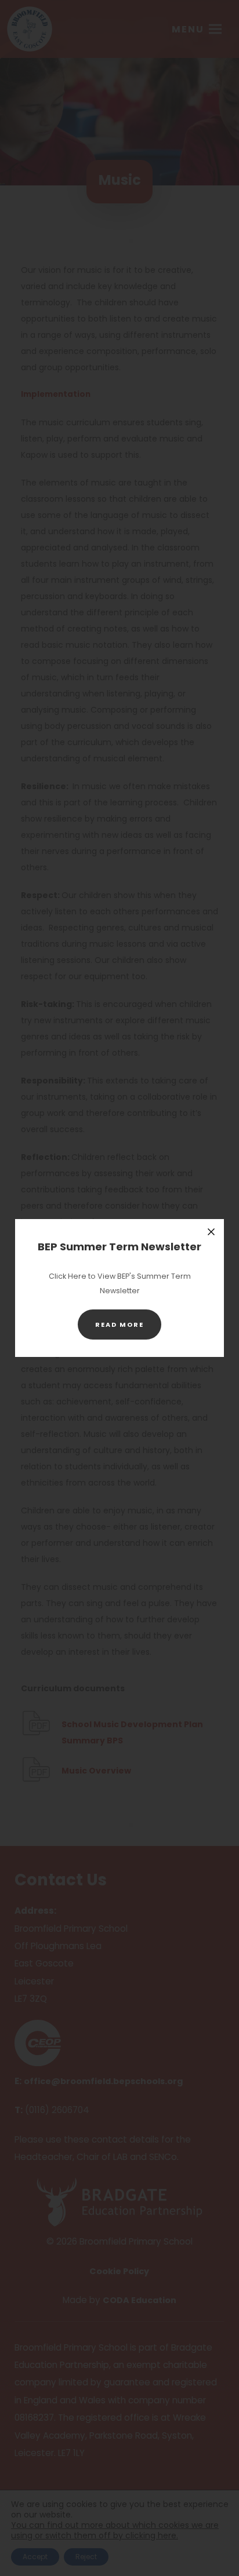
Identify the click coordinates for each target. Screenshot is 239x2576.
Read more (128, 1329)
